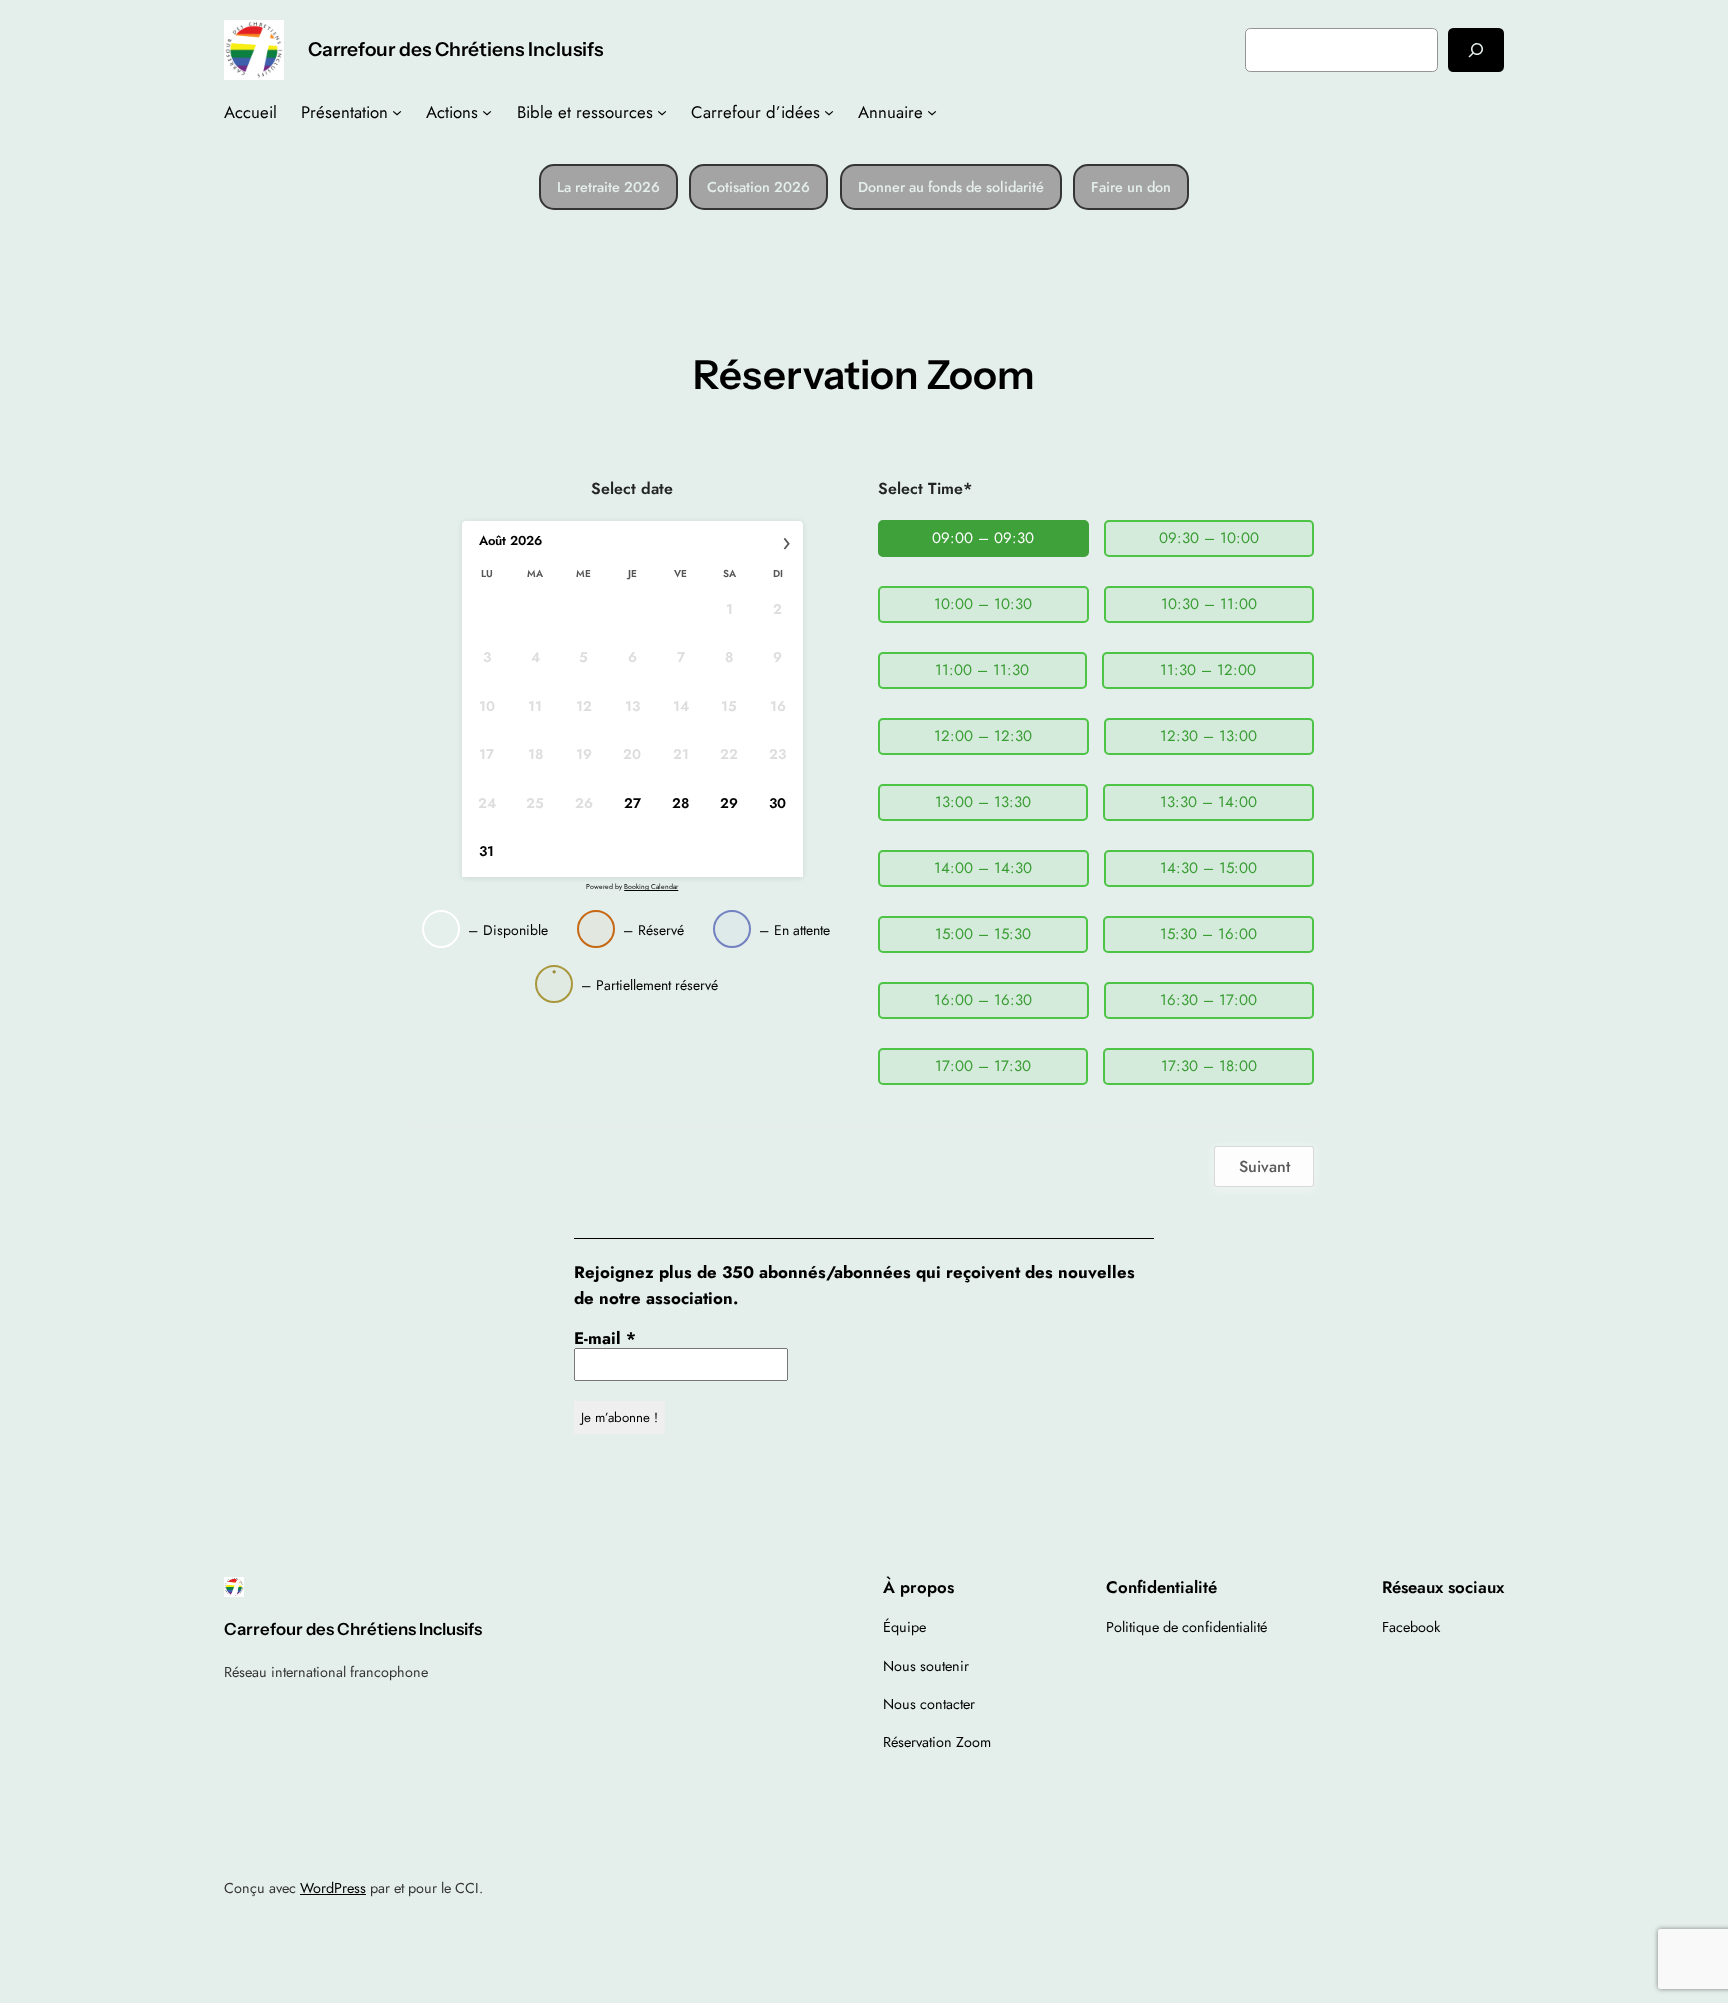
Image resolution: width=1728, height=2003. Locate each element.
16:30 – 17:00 (1208, 1000)
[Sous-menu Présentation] (397, 112)
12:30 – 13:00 (1208, 736)
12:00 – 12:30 (983, 736)
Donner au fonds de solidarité (951, 187)
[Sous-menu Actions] (487, 112)
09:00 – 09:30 (983, 538)
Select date (632, 488)
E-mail (605, 1338)
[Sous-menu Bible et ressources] (662, 112)
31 (486, 851)
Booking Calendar (651, 887)
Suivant (1264, 1166)
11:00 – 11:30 (982, 670)
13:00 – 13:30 (983, 802)
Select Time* (925, 488)
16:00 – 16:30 (983, 1000)
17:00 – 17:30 (983, 1066)
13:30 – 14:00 (1208, 802)
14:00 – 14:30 (983, 868)
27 (632, 803)
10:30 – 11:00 (1209, 604)
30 (777, 803)
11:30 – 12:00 (1208, 670)
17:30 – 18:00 (1209, 1066)
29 (729, 803)
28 (680, 803)
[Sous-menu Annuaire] (932, 112)
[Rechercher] (1476, 49)
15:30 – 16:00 (1208, 934)
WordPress (333, 1888)
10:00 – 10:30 (983, 604)
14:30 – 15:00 (1208, 868)
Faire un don (1131, 187)
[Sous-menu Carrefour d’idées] (829, 112)
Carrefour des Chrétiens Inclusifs (455, 49)
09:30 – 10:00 (1209, 538)
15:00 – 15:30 (983, 934)
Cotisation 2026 (758, 187)
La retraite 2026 (608, 187)
